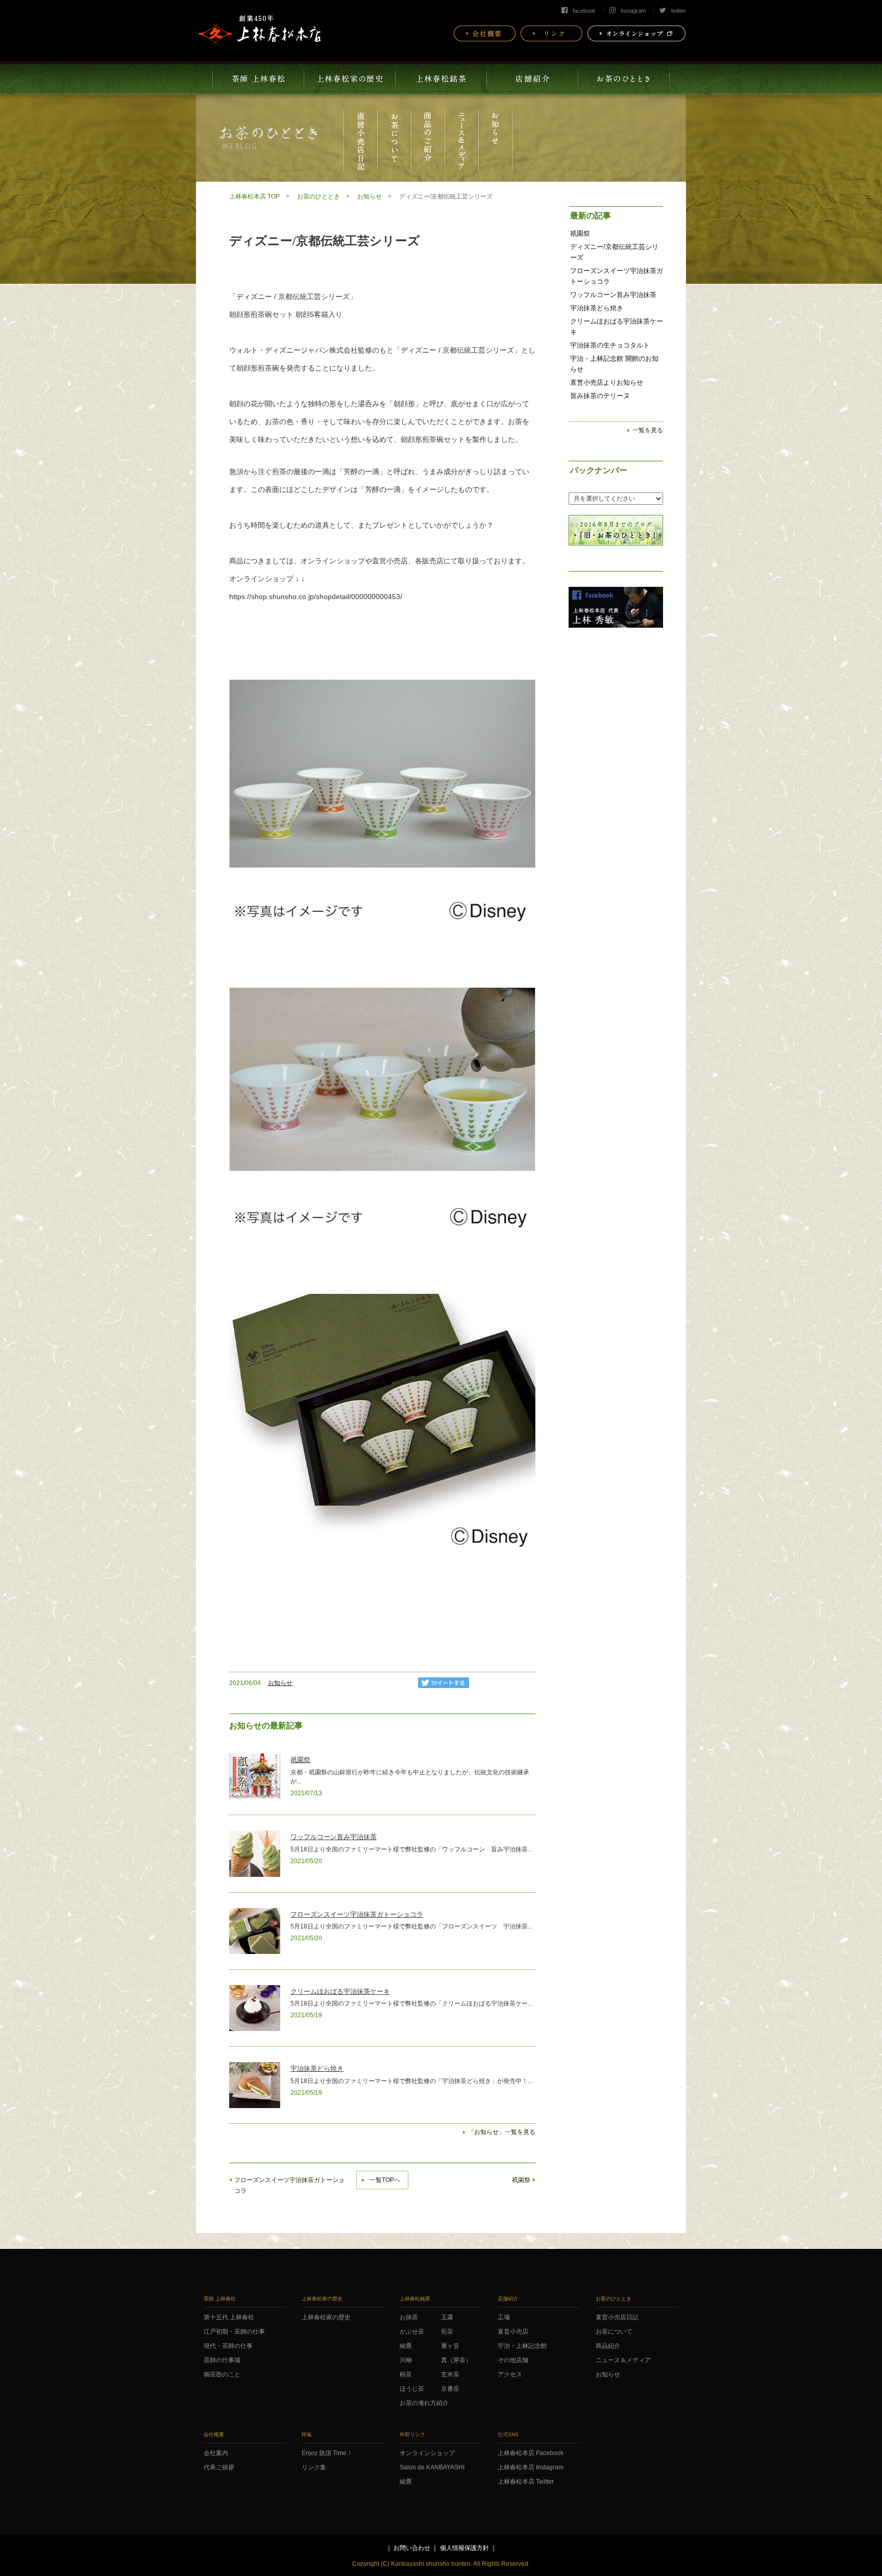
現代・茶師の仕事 (228, 2346)
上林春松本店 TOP (254, 196)
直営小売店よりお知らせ (607, 382)
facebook (584, 11)
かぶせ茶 (412, 2332)
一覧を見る (648, 430)
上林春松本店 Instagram (531, 2467)
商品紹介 (608, 2346)
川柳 (406, 2360)
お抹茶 (409, 2317)
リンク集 (314, 2467)
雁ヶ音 (450, 2346)
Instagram (633, 11)
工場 (504, 2317)
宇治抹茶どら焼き (317, 2069)
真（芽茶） (456, 2360)
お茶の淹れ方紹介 (424, 2403)
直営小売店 (513, 2332)
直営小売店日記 (617, 2317)
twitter (679, 11)
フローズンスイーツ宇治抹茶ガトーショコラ (357, 1914)
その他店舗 (513, 2360)
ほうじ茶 (412, 2389)
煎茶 (447, 2332)
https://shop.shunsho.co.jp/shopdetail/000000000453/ (316, 597)
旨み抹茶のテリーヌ (600, 396)
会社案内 (216, 2453)
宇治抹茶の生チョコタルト (610, 345)
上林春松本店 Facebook (531, 2453)
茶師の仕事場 (222, 2360)
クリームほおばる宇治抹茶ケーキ (340, 1991)
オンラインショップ (333, 561)
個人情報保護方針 (464, 2548)
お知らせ (370, 196)
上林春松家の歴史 (326, 2317)
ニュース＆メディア (623, 2360)
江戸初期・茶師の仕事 (234, 2332)
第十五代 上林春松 (229, 2317)
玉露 (447, 2317)
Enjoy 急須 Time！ (327, 2453)
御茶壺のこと (222, 2374)
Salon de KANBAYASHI (432, 2467)
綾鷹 (406, 2346)
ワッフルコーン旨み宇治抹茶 (334, 1837)
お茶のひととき (318, 196)
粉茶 (406, 2374)
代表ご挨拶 (219, 2467)
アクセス (510, 2374)
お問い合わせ (412, 2548)
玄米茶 (450, 2374)
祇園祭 (300, 1760)
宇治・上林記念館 (522, 2346)
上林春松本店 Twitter (526, 2482)
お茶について (614, 2332)
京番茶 (450, 2389)
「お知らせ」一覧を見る (502, 2132)
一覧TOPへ (385, 2180)
